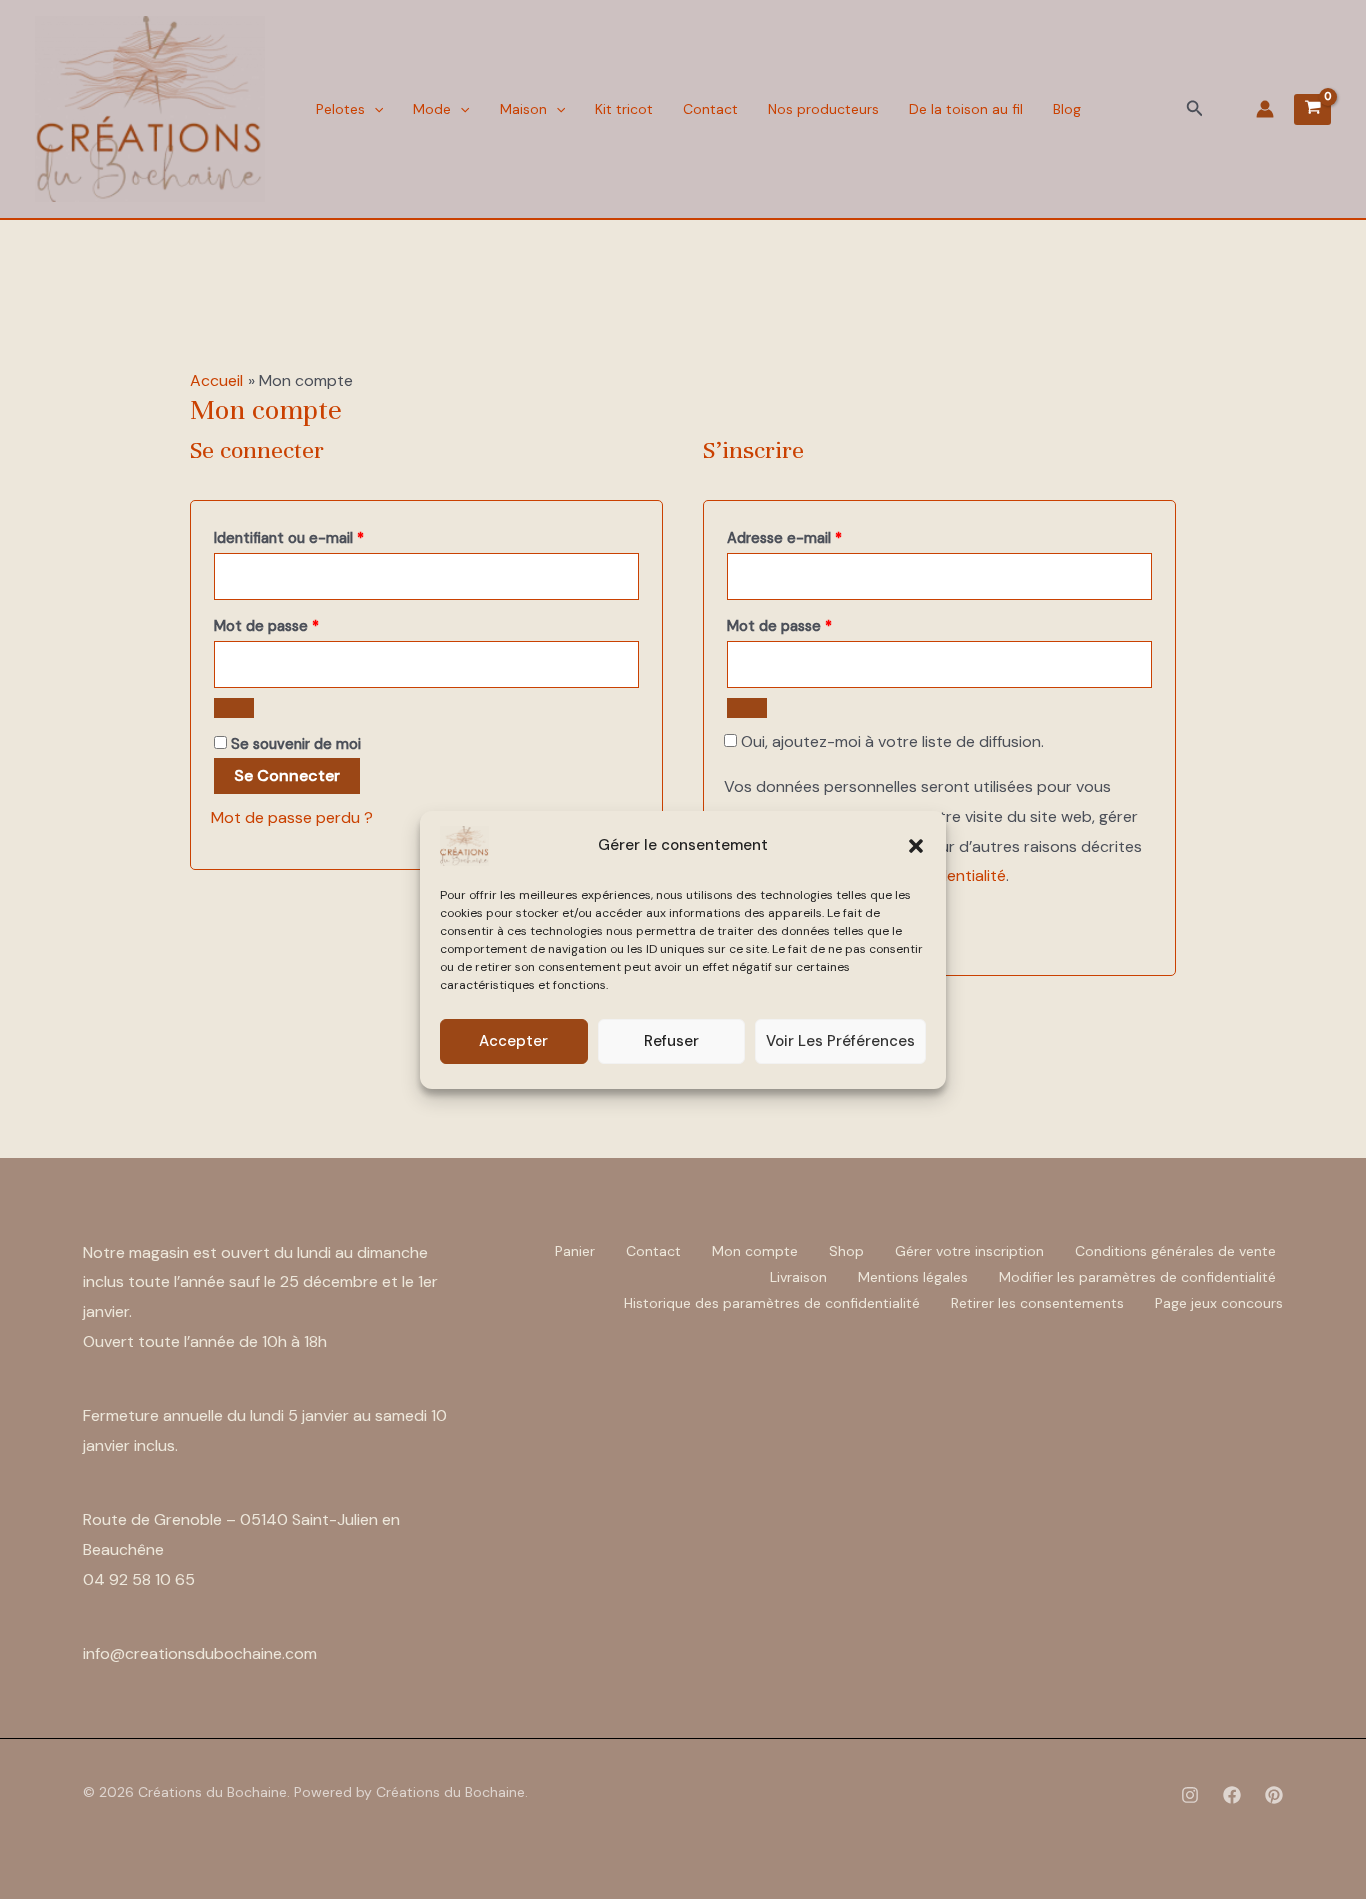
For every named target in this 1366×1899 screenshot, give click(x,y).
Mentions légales (913, 1277)
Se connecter (287, 775)
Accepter (513, 1041)
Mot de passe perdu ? (292, 817)
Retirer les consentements (1037, 1303)
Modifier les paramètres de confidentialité (1137, 1277)
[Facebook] (1232, 1795)
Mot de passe (303, 623)
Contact (710, 109)
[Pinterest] (1274, 1795)
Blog (1067, 109)
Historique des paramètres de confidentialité (772, 1303)
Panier (575, 1251)
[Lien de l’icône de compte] (1265, 109)
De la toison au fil (966, 109)
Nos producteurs (823, 109)
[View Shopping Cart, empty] (1312, 109)
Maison (523, 109)
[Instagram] (1190, 1795)
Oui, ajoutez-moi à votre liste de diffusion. (890, 741)
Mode (432, 109)
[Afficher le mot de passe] (234, 708)
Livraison (798, 1277)
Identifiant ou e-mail (326, 535)
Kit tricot (624, 109)
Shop (846, 1251)
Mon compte (755, 1251)
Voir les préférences (840, 1041)
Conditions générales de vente (1175, 1251)
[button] (916, 846)
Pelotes (340, 109)
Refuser (671, 1041)
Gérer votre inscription (969, 1251)
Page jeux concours (1219, 1303)
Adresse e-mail (821, 535)
